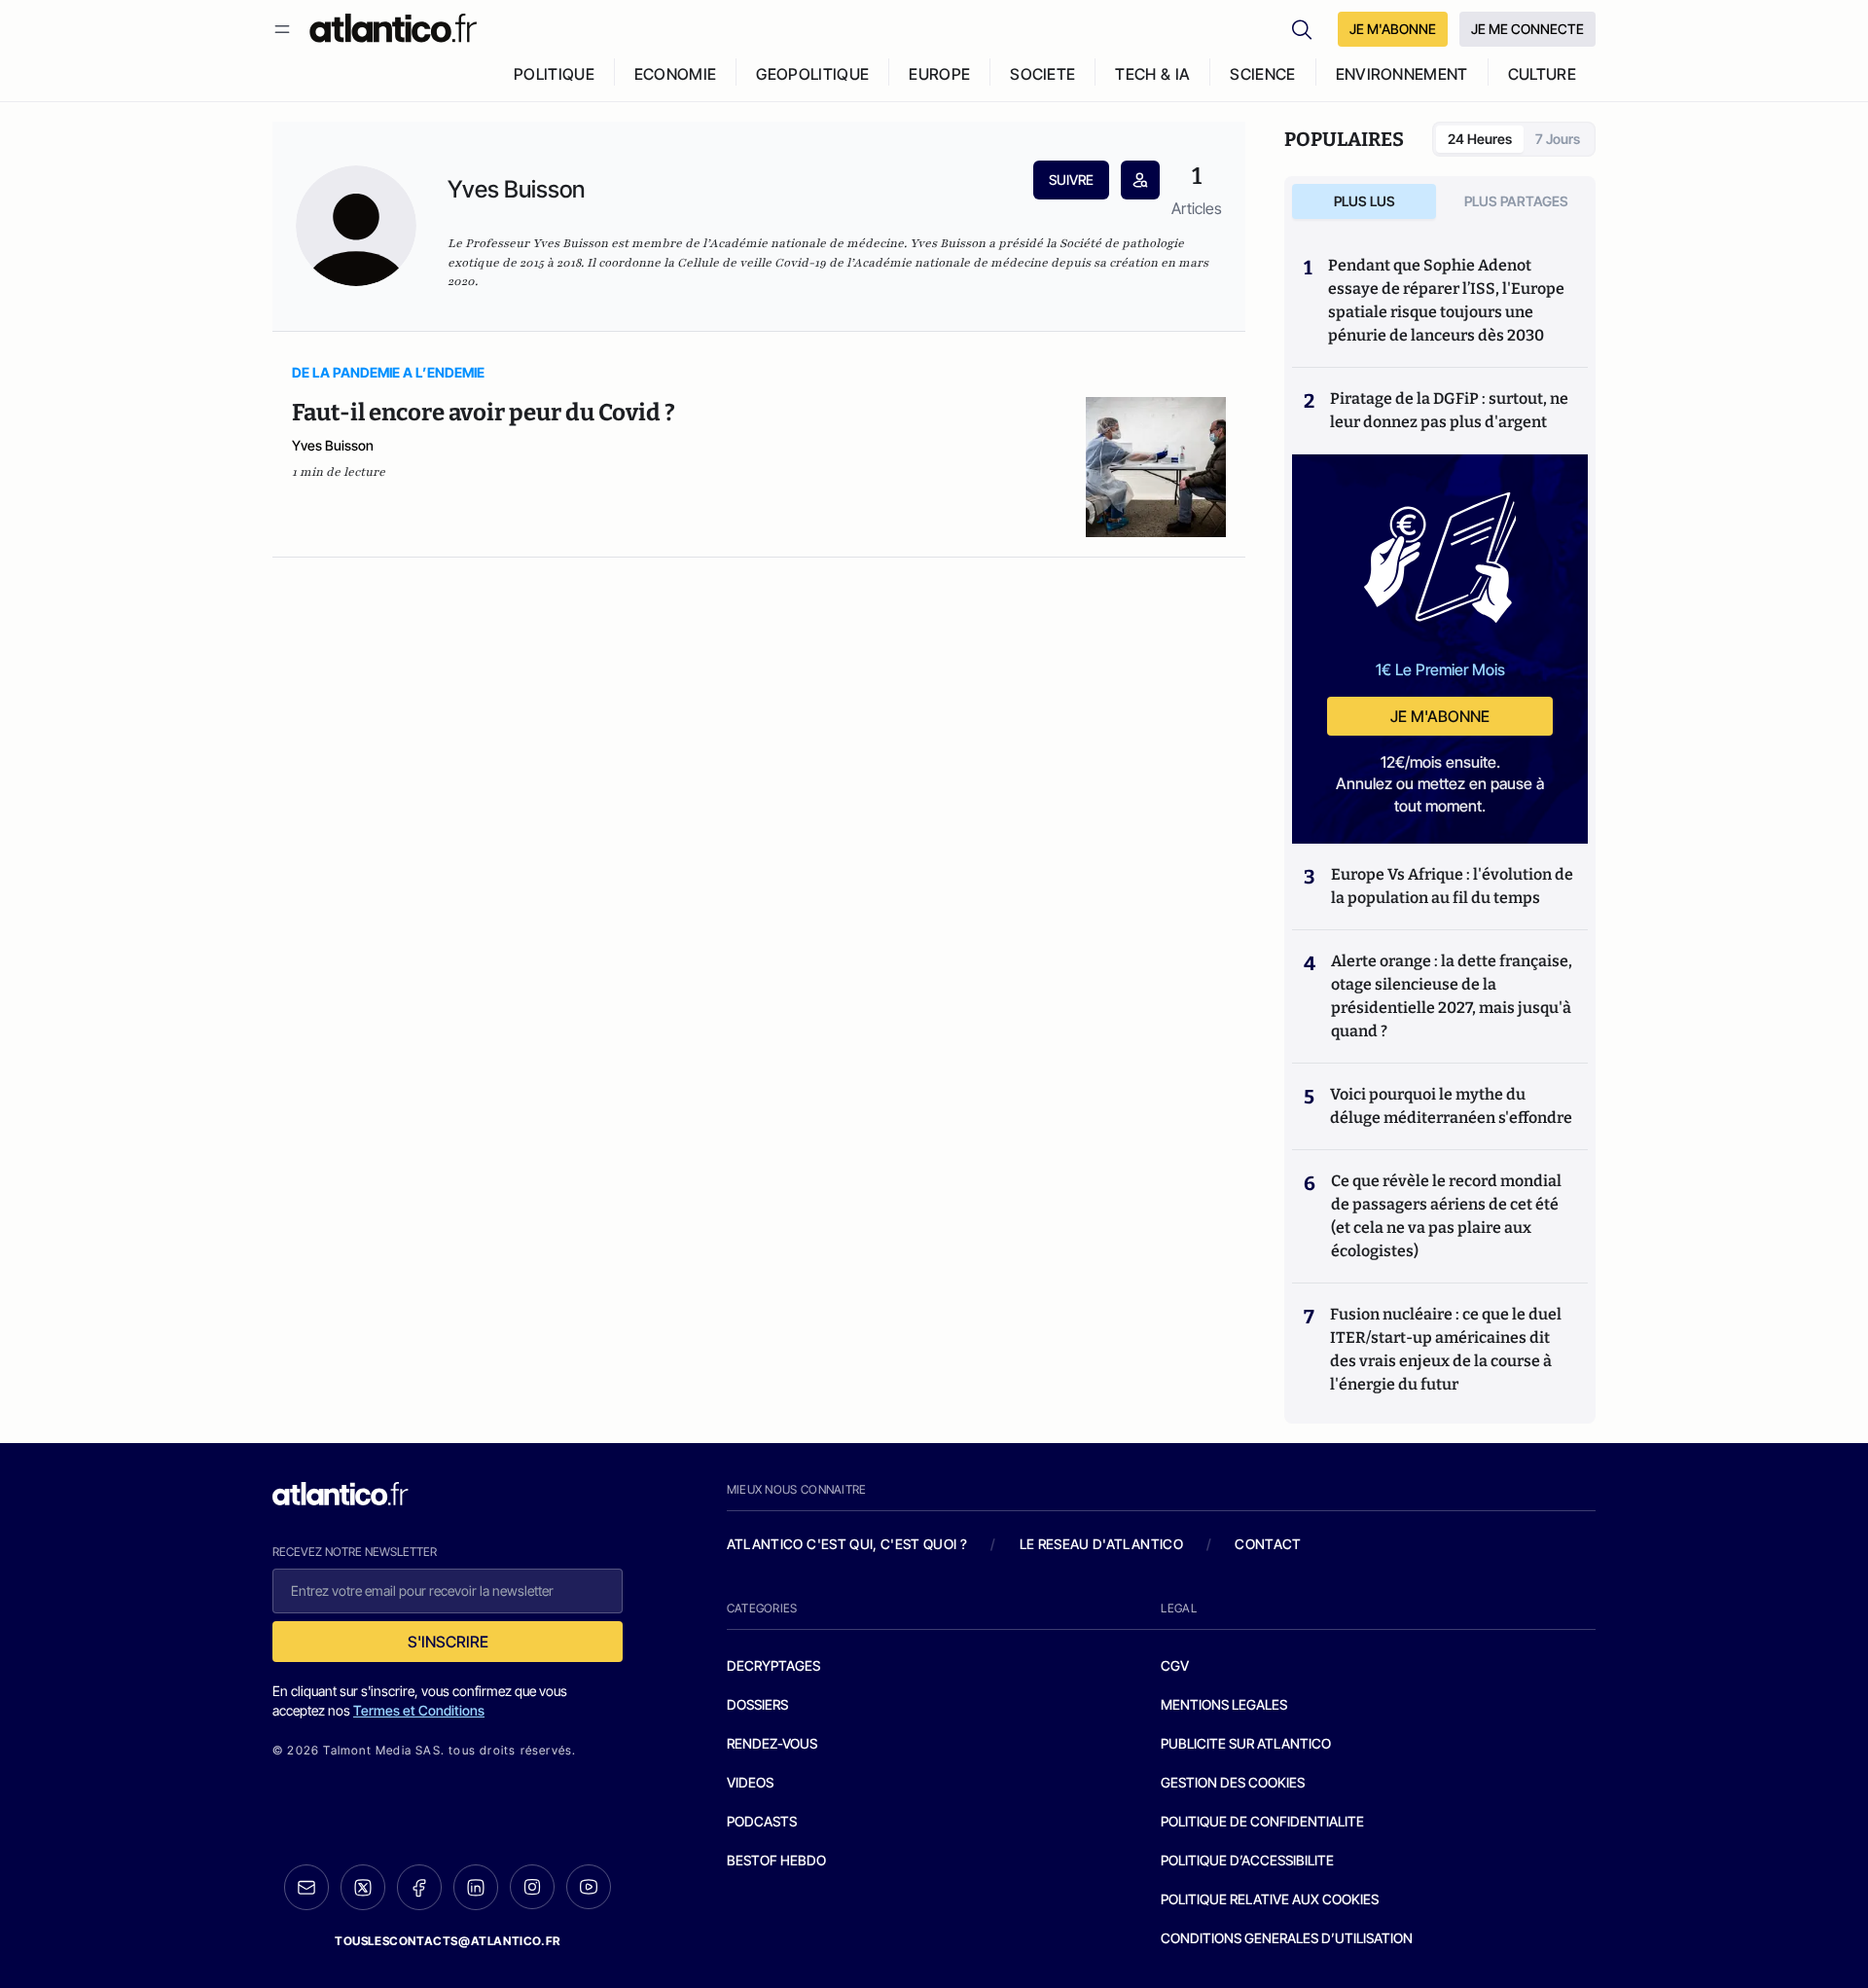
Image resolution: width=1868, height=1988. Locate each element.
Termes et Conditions (419, 1710)
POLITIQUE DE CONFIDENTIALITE (1262, 1821)
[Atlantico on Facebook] (419, 1887)
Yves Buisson (333, 445)
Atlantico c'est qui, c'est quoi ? (847, 1544)
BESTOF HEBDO (776, 1860)
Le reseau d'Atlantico (1101, 1544)
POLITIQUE (554, 74)
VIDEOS (750, 1782)
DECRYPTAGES (773, 1665)
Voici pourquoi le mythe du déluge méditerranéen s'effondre (1453, 1106)
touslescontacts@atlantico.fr (448, 1941)
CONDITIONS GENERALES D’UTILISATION (1287, 1938)
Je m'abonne (1440, 716)
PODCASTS (762, 1821)
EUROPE (939, 74)
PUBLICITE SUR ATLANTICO (1246, 1743)
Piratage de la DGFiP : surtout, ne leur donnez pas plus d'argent (1449, 410)
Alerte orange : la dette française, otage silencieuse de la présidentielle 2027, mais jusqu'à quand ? (1452, 996)
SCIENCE (1262, 74)
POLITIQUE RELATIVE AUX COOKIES (1270, 1899)
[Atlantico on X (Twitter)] (363, 1887)
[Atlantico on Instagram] (532, 1887)
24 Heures (1480, 139)
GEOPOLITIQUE (812, 74)
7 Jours (1558, 139)
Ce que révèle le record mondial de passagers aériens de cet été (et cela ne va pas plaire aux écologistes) (1446, 1216)
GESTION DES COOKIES (1233, 1782)
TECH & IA (1152, 74)
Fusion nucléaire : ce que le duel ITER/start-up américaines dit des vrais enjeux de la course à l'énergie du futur (1446, 1349)
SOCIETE (1042, 74)
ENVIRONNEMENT (1402, 74)
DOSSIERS (757, 1704)
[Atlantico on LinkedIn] (476, 1887)
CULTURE (1542, 74)
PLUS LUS (1365, 201)
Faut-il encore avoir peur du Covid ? (484, 413)
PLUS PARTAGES (1516, 201)
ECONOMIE (676, 74)
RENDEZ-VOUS (772, 1743)
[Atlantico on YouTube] (589, 1887)
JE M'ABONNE (1393, 29)
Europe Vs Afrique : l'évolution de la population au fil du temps (1452, 886)
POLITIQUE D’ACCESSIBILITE (1247, 1860)
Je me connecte (1527, 29)
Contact (1268, 1544)
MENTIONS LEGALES (1224, 1704)
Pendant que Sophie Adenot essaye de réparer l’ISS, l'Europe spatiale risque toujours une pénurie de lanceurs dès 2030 (1446, 300)
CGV (1175, 1665)
